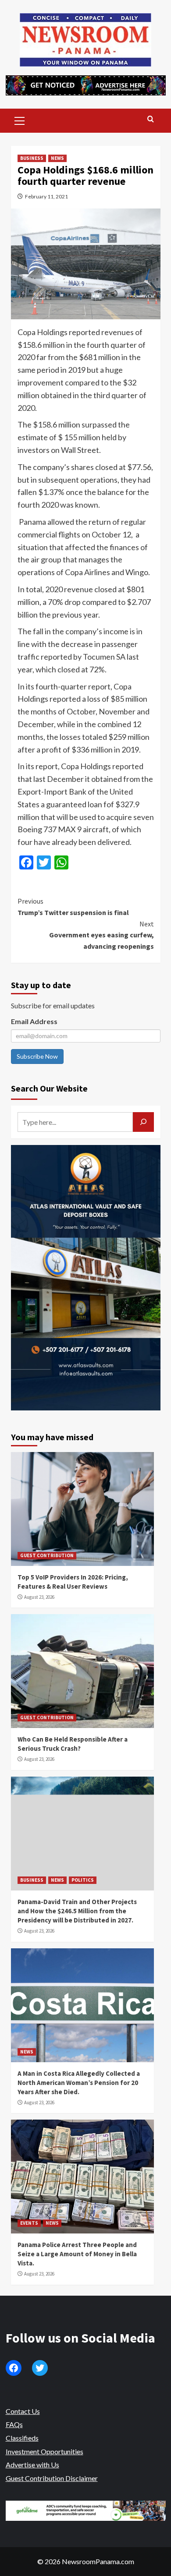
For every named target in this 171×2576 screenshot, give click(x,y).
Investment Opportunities (45, 2451)
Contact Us (23, 2411)
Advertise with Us (32, 2465)
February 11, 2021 (46, 196)
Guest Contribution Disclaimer (52, 2478)
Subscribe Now (37, 1056)
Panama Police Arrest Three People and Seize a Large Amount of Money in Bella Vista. (77, 2254)
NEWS (57, 158)
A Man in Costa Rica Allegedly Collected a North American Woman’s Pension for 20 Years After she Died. (79, 2083)
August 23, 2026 (39, 1597)
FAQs (14, 2424)
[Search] (151, 119)
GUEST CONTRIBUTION (47, 1555)
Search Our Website (49, 1088)
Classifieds (22, 2438)
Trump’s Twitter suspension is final (73, 907)
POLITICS (83, 1880)
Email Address (34, 1021)
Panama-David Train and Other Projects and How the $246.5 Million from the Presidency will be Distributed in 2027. (77, 1911)
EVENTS (29, 2223)
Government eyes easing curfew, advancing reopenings (102, 935)
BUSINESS (32, 158)
